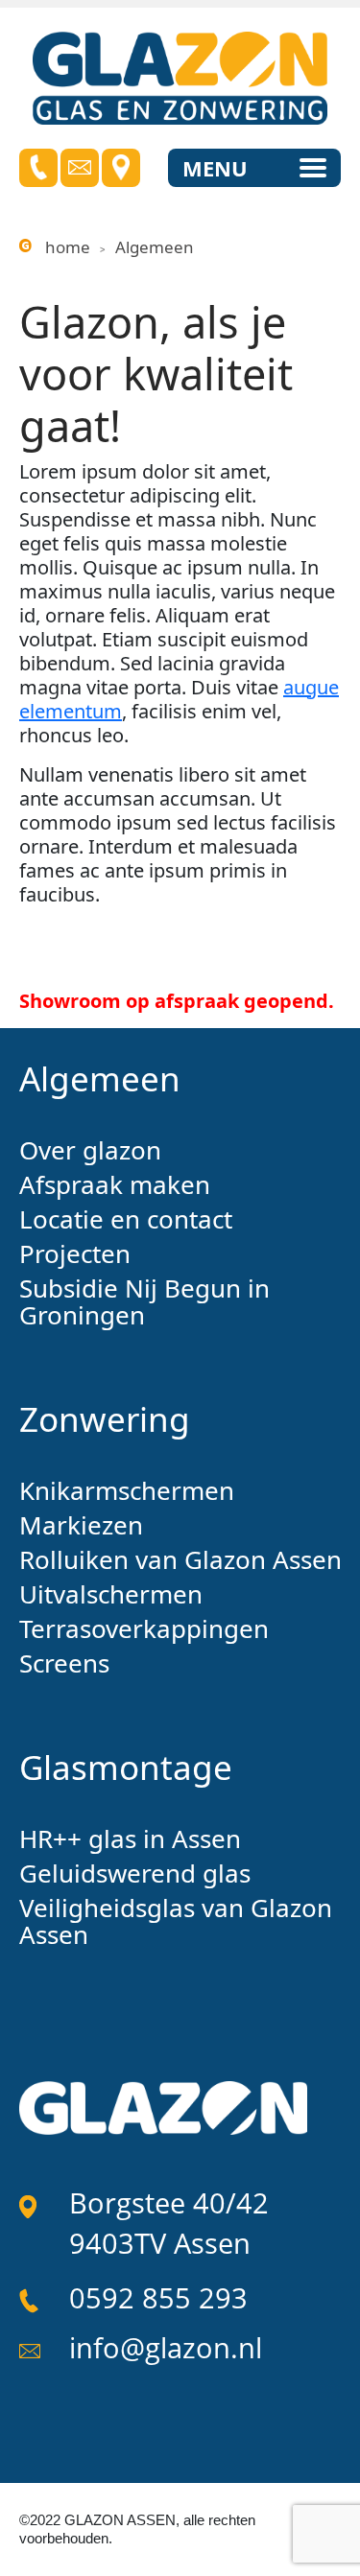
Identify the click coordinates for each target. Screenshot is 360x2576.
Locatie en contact (126, 1219)
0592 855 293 (158, 2297)
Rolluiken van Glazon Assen (180, 1559)
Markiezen (81, 1525)
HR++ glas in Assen (130, 1838)
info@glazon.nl (166, 2347)
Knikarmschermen (127, 1490)
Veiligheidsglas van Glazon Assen (176, 1921)
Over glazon (90, 1150)
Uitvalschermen (111, 1594)
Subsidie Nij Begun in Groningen (144, 1301)
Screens (64, 1663)
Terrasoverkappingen (144, 1628)
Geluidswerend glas (135, 1873)
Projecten (75, 1253)
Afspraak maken (115, 1184)
